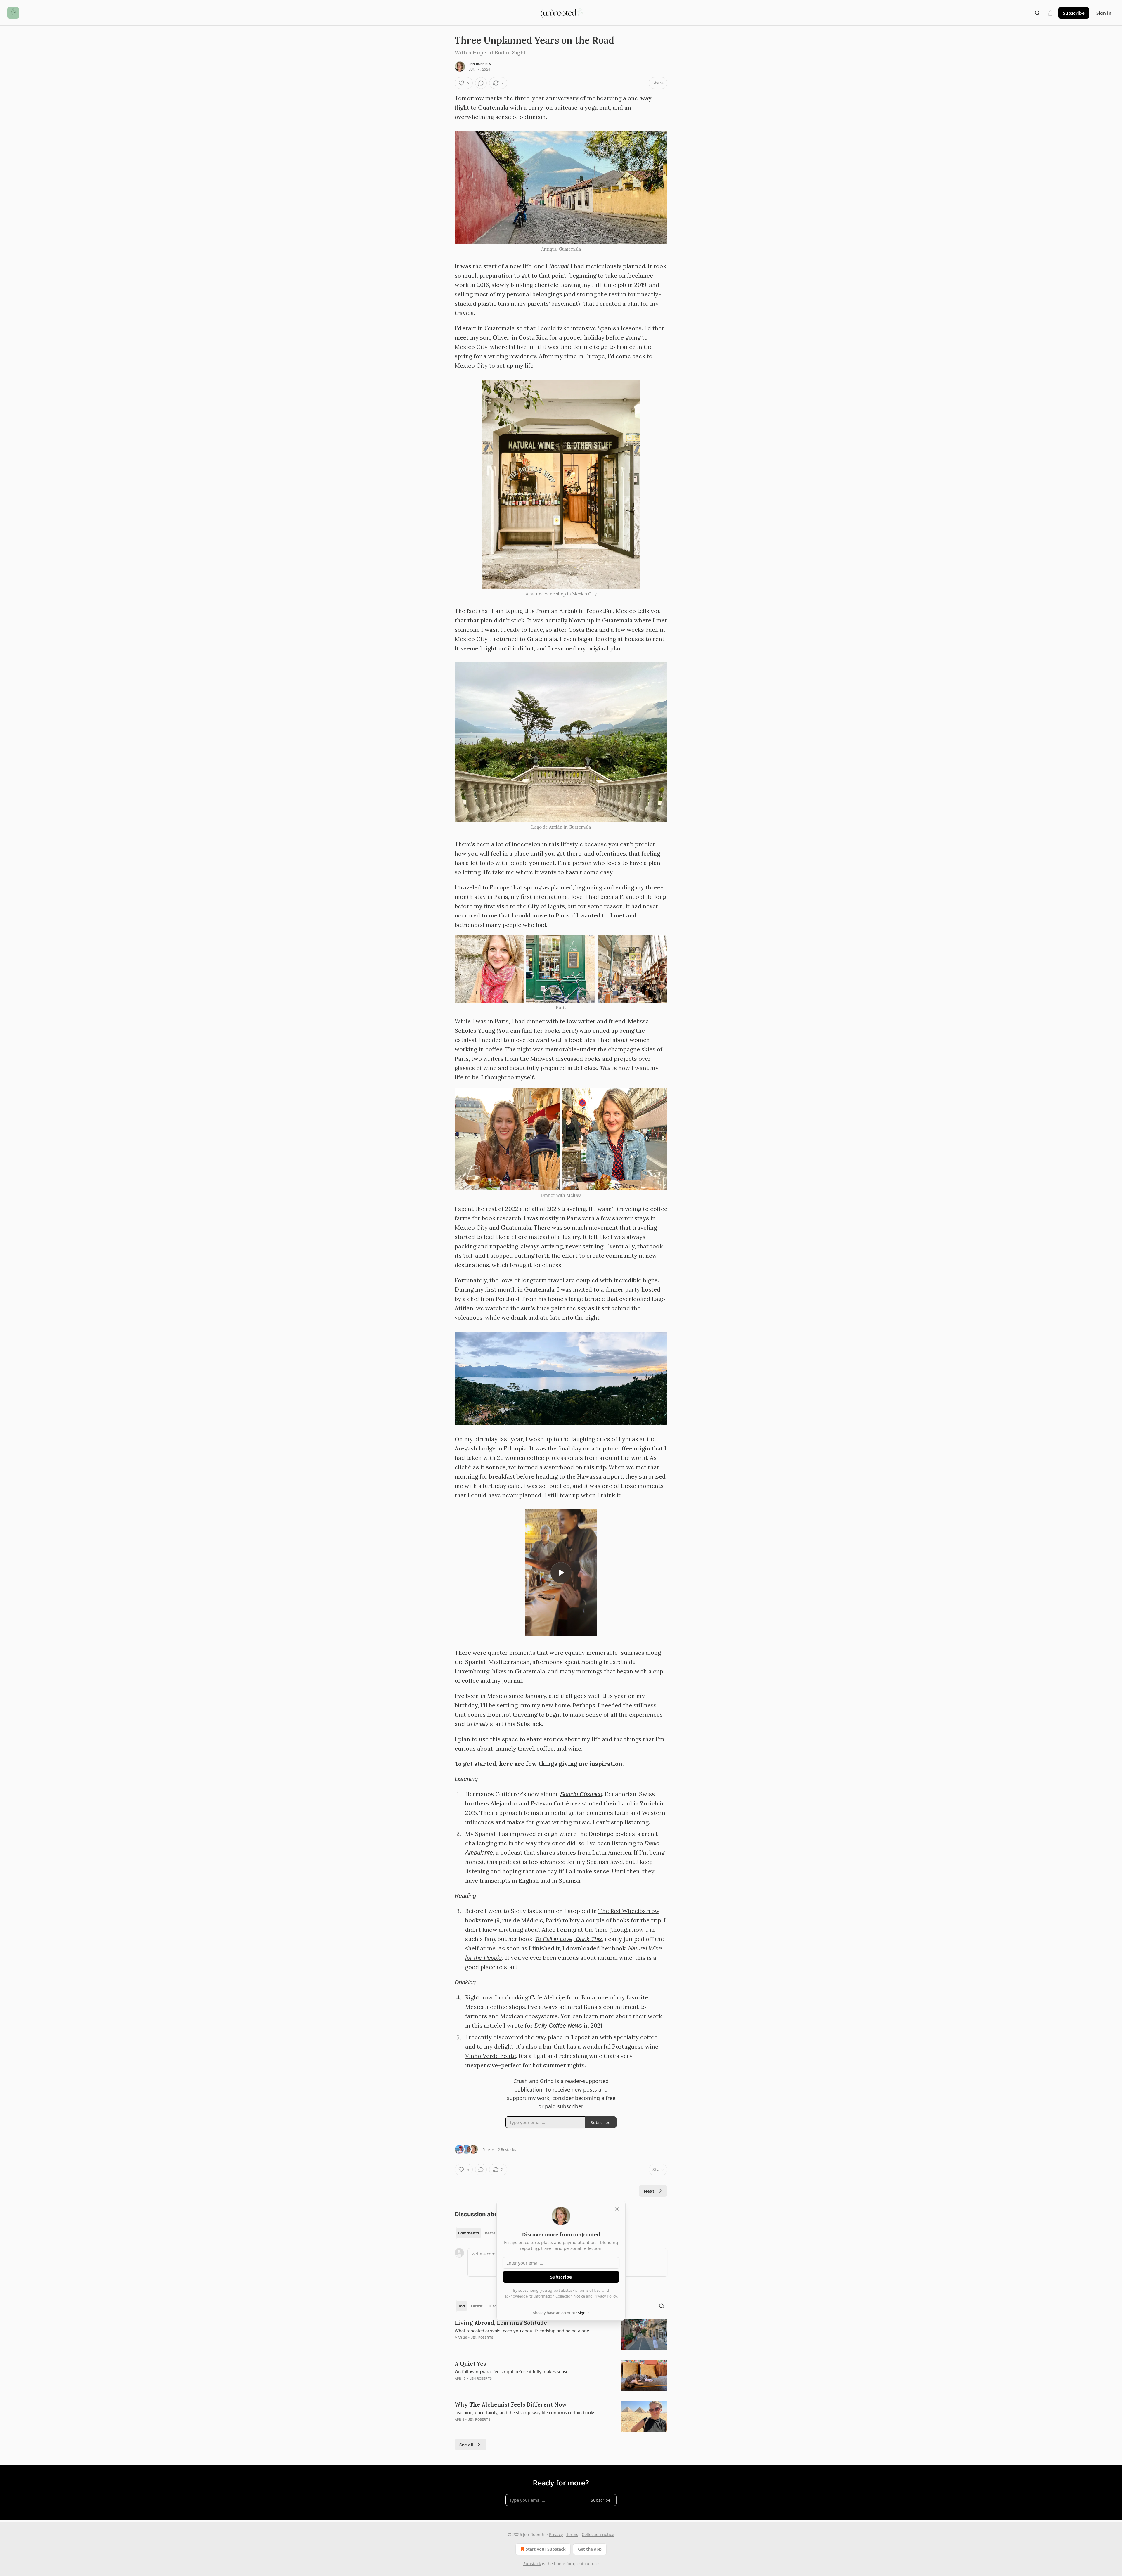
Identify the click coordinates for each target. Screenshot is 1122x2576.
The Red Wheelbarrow (629, 1911)
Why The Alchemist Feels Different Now (511, 2404)
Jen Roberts (480, 64)
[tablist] (480, 2233)
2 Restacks (507, 2149)
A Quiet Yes (470, 2364)
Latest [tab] (477, 2306)
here (568, 1030)
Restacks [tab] (493, 2233)
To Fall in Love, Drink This (568, 1939)
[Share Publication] (1050, 13)
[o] (561, 1573)
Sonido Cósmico (581, 1794)
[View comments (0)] (481, 83)
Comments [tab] (469, 2233)
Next (649, 2191)
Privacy (556, 2534)
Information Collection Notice (559, 2296)
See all (466, 2445)
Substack (532, 2564)
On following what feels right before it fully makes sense (511, 2371)
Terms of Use (589, 2290)
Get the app (590, 2549)
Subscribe (1074, 13)
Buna (588, 1997)
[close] (617, 2209)
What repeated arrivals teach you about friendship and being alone (522, 2331)
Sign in (1104, 13)
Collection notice (598, 2534)
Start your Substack (546, 2549)
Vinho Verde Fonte (491, 2056)
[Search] (1037, 13)
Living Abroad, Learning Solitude (501, 2323)
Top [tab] (462, 2306)
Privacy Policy (605, 2296)
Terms (572, 2534)
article (493, 2025)
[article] (561, 2334)
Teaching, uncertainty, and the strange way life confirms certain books (525, 2412)
